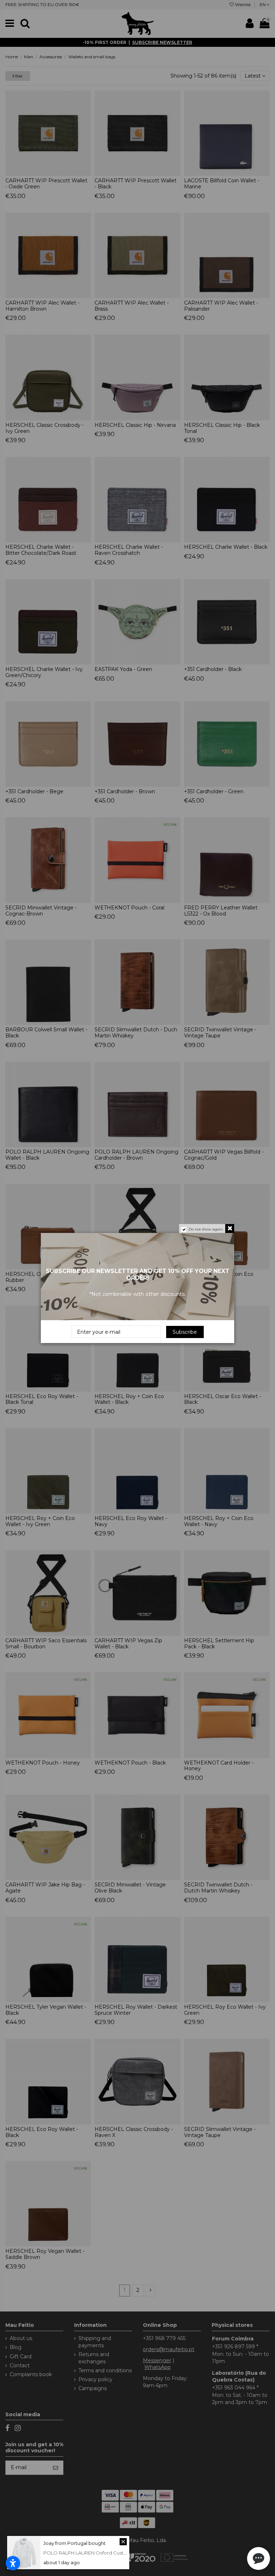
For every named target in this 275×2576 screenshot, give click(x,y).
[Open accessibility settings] (13, 2563)
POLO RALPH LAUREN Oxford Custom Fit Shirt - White (106, 2553)
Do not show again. (206, 1229)
